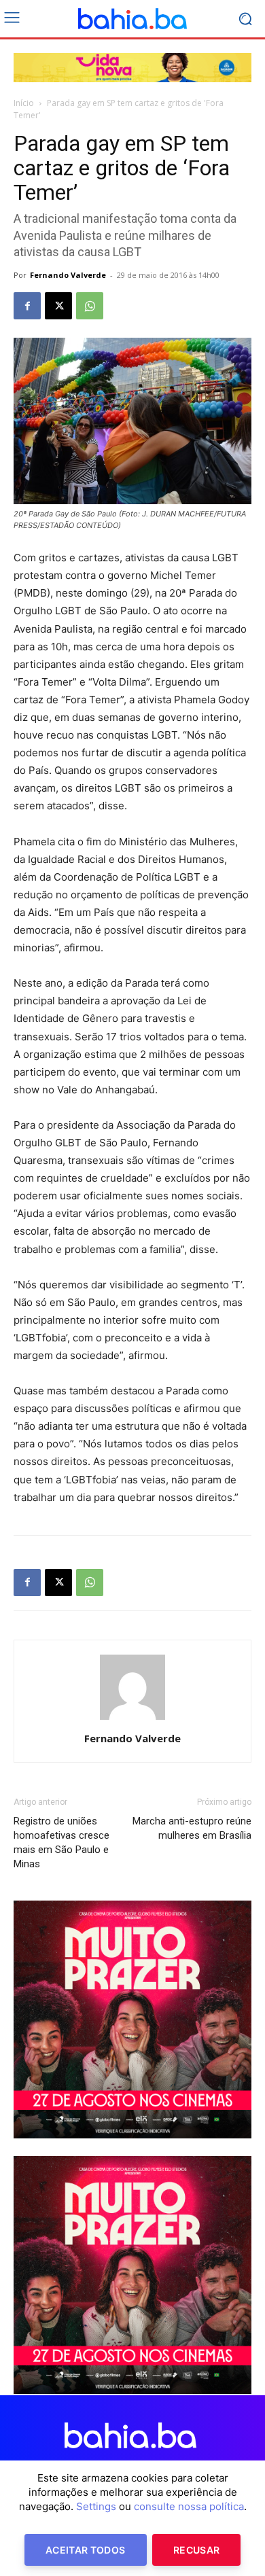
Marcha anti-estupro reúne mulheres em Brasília (192, 1828)
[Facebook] (27, 306)
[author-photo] (132, 1719)
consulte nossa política (189, 2506)
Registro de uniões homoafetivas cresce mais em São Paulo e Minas (61, 1842)
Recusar (196, 2550)
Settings (96, 2506)
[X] (58, 306)
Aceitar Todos (86, 2550)
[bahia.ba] (132, 19)
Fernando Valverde (68, 275)
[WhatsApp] (90, 306)
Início (24, 103)
